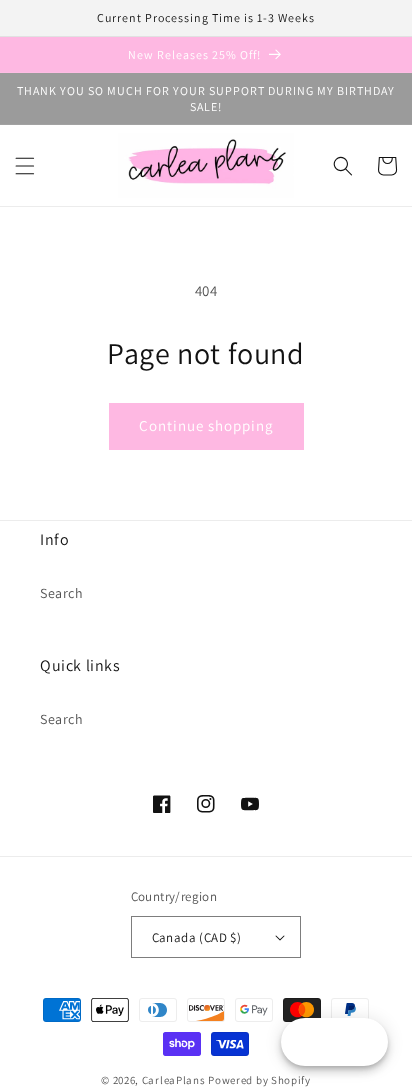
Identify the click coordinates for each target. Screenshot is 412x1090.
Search (62, 593)
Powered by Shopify (259, 1080)
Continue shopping (206, 425)
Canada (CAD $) (197, 937)
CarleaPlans (174, 1080)
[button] (25, 166)
